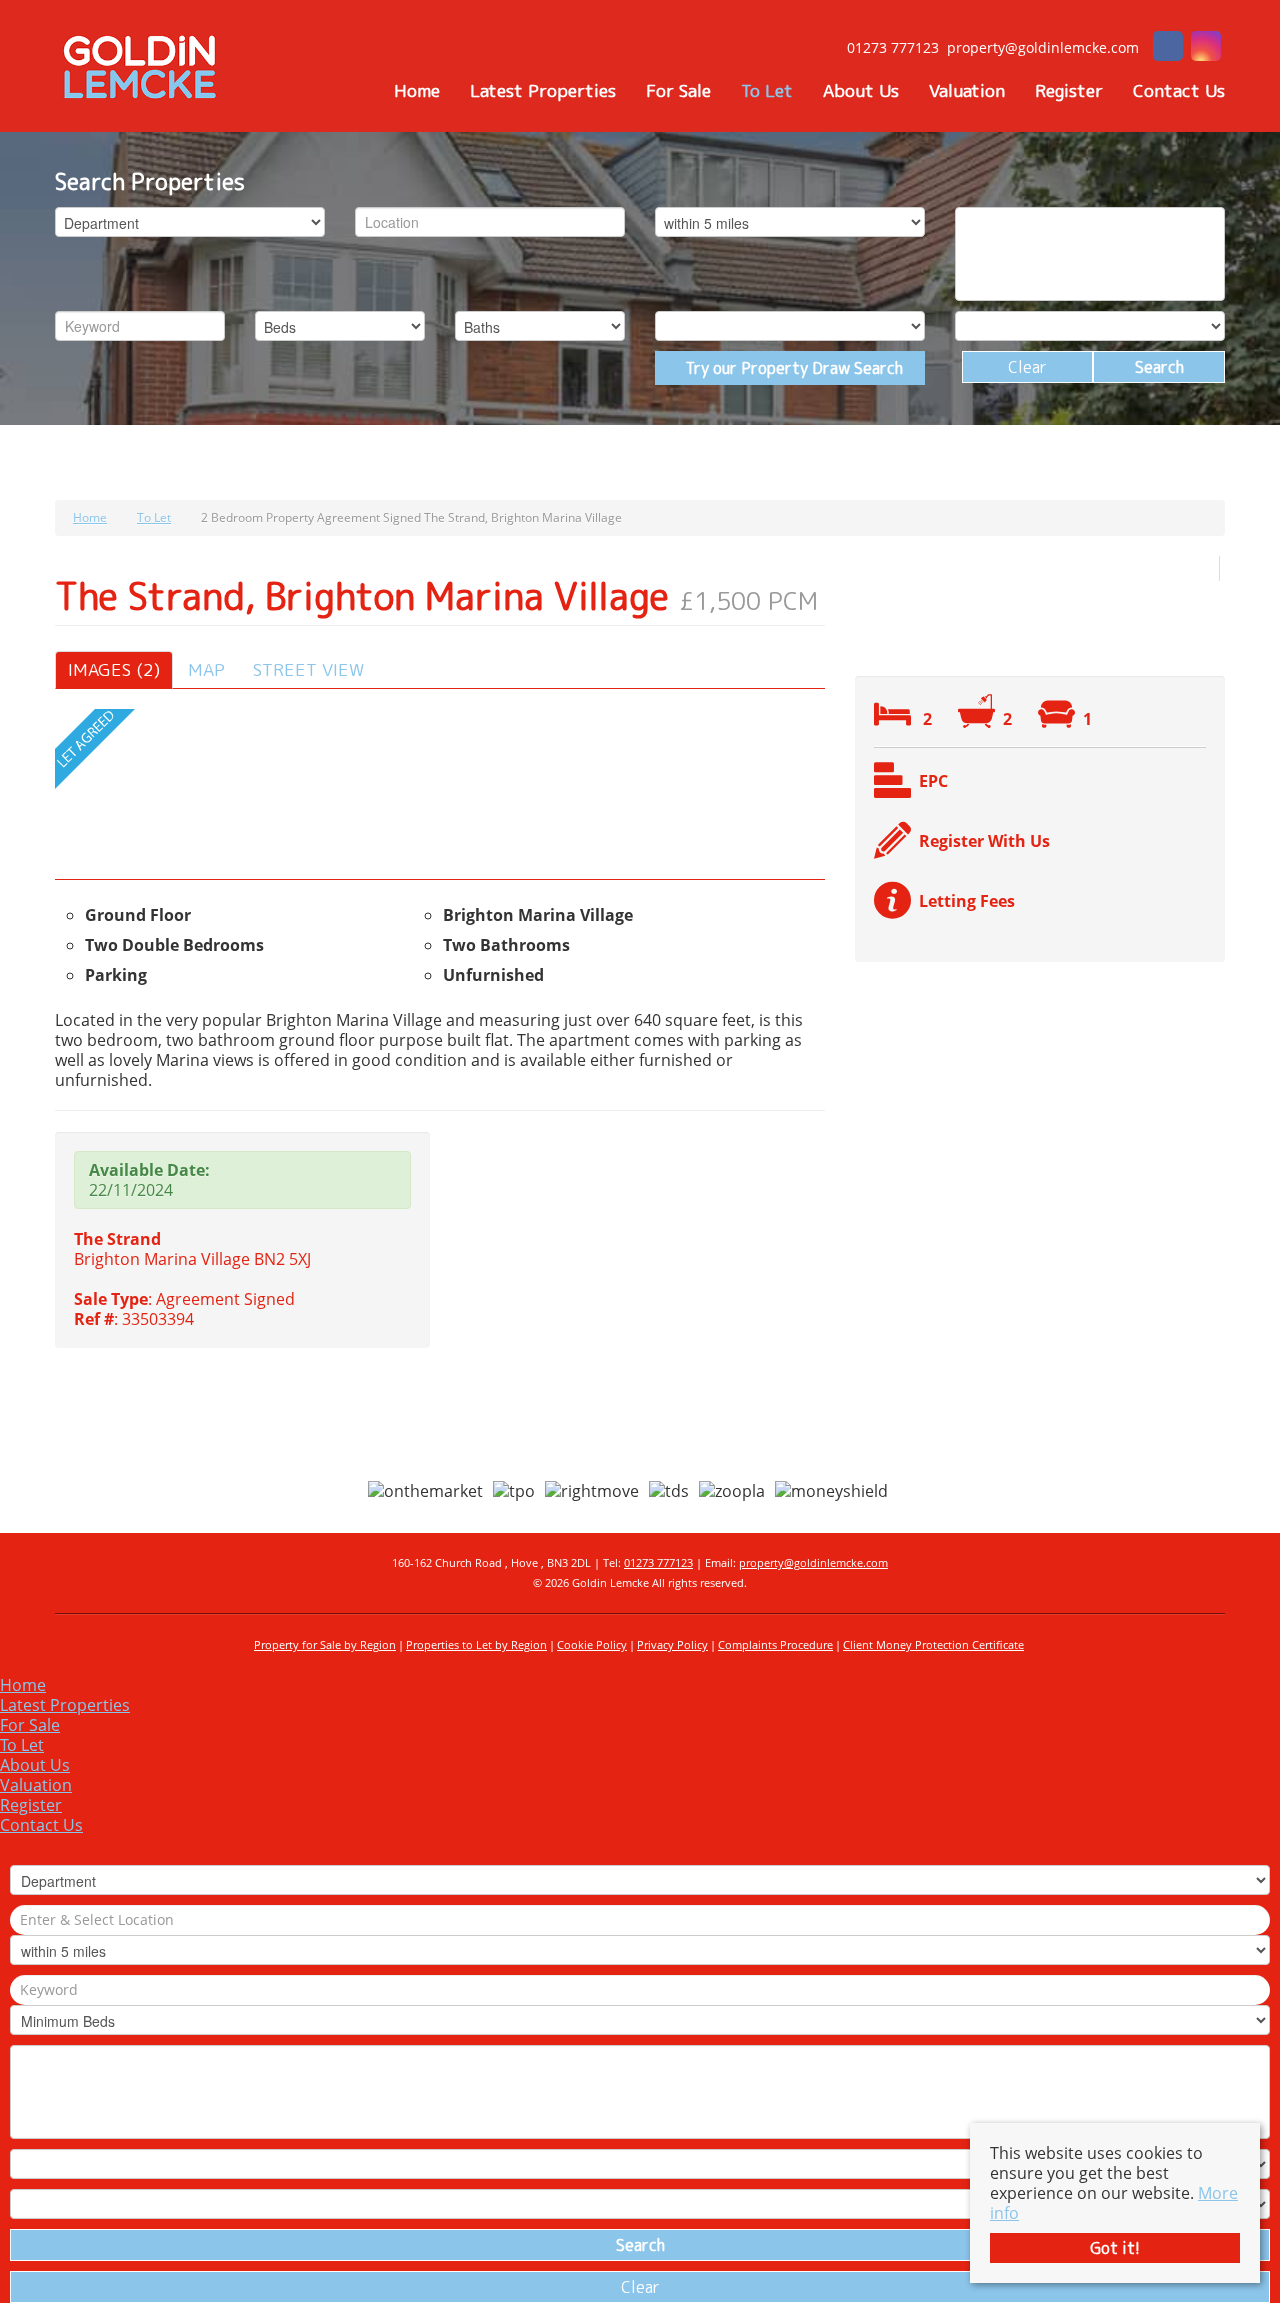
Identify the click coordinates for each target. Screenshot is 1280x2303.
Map (206, 669)
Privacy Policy (672, 1644)
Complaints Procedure (775, 1644)
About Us (861, 91)
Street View (308, 669)
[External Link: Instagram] (1206, 48)
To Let (767, 91)
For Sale (678, 91)
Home (417, 91)
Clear (1027, 367)
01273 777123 (658, 1562)
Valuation (967, 91)
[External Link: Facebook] (1168, 48)
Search (1159, 367)
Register (1069, 91)
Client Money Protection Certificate (933, 1644)
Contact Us (1179, 91)
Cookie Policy (592, 1644)
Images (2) (114, 669)
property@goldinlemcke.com (813, 1562)
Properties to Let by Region (476, 1644)
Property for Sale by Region (325, 1644)
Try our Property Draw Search (790, 368)
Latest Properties (543, 91)
